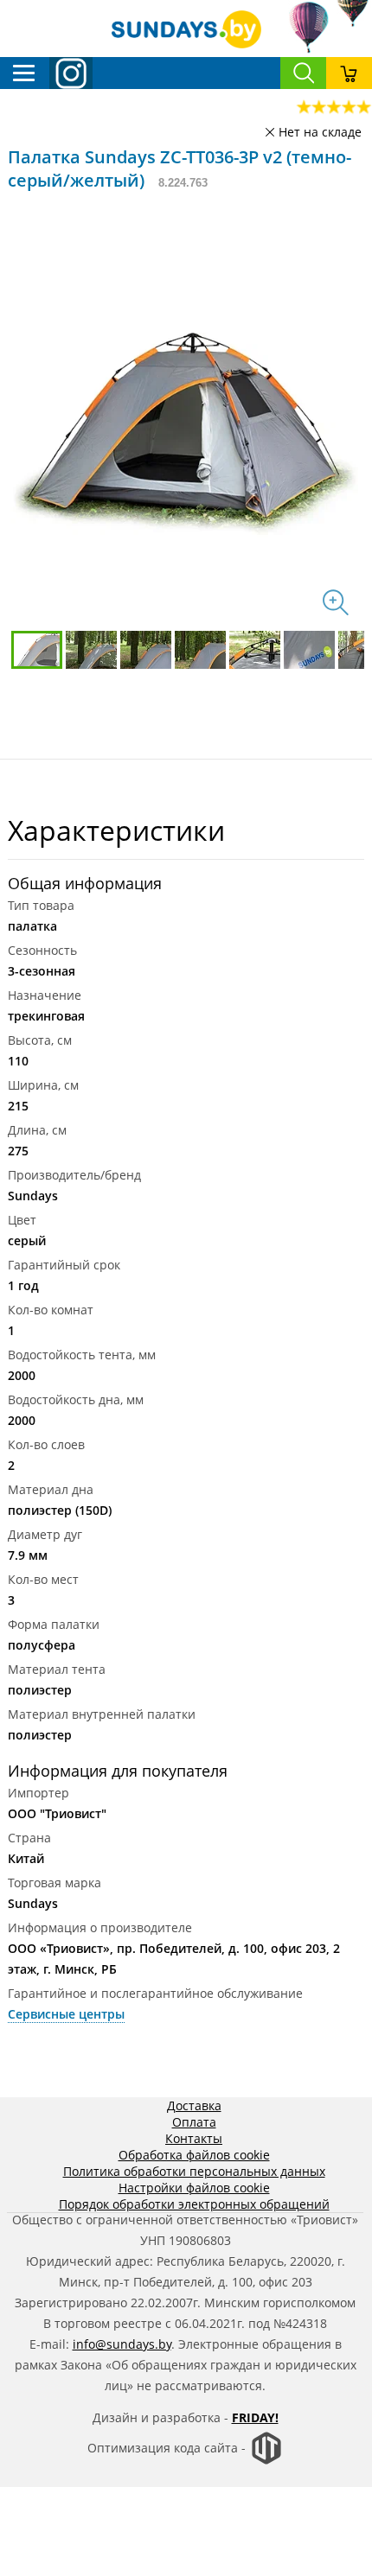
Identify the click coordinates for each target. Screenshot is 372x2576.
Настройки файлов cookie (194, 2188)
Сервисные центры (66, 2014)
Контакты (194, 2138)
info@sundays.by (122, 2344)
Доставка (194, 2105)
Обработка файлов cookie (194, 2155)
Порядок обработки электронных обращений (194, 2204)
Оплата (194, 2122)
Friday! (255, 2417)
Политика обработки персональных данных (194, 2171)
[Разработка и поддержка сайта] (266, 2461)
